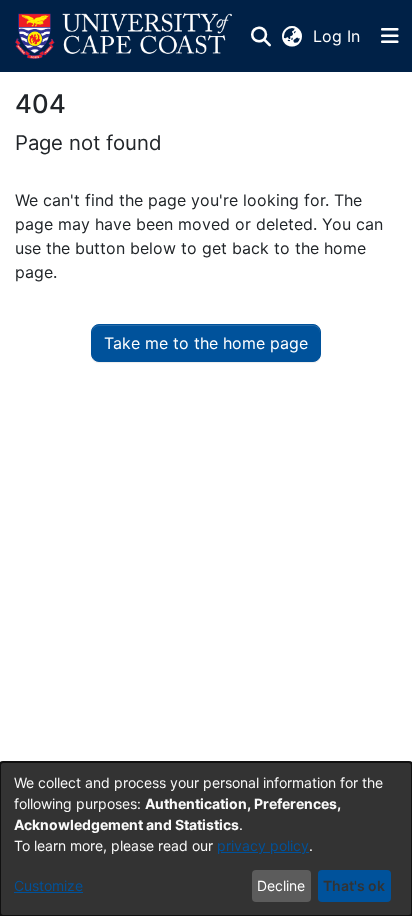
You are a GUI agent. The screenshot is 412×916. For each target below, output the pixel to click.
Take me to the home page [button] (206, 343)
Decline (281, 885)
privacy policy (263, 845)
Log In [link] (337, 36)
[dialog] (206, 839)
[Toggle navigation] (390, 36)
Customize (48, 885)
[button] (123, 36)
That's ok (354, 885)
